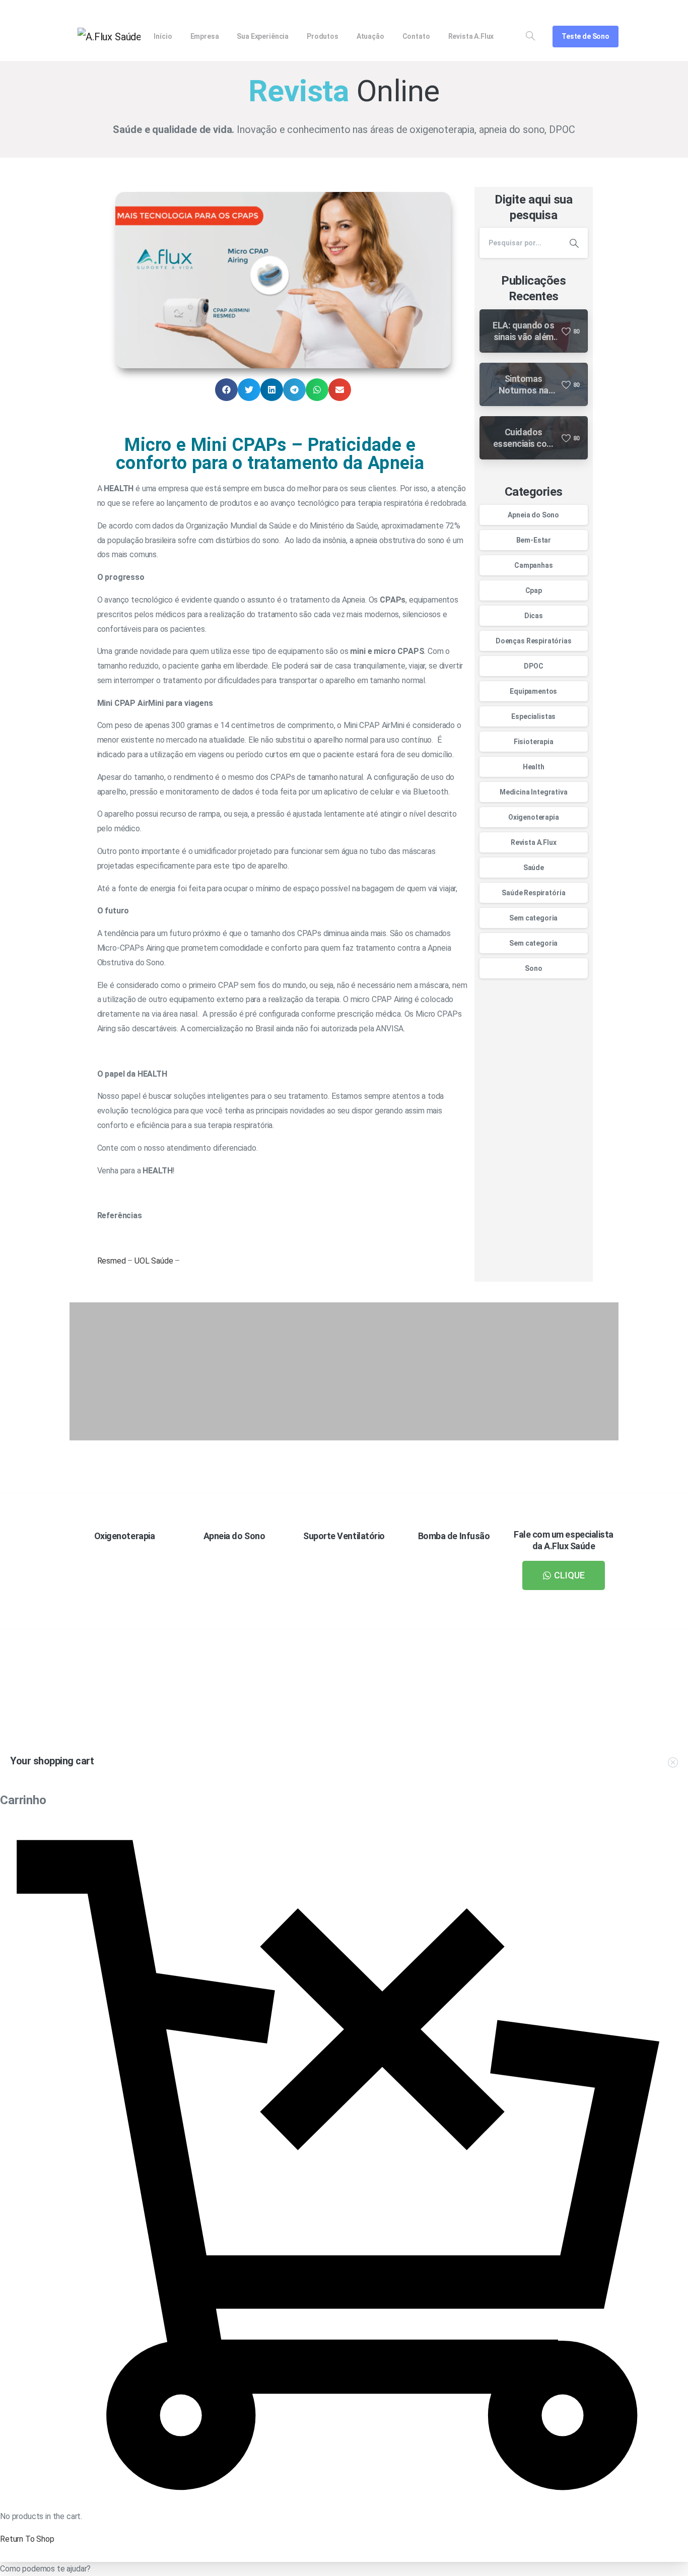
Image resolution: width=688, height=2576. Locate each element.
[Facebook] (562, 10)
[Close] (462, 2566)
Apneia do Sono (533, 515)
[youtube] (578, 10)
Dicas (534, 616)
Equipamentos (533, 691)
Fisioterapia (534, 742)
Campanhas (534, 565)
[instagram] (612, 10)
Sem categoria (533, 918)
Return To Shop (27, 2539)
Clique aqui (469, 1714)
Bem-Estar (534, 540)
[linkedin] (595, 10)
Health (534, 767)
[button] (226, 390)
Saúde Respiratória (533, 893)
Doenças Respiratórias (534, 641)
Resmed (112, 1261)
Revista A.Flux (534, 842)
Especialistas (533, 716)
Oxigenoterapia (534, 817)
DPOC (533, 666)
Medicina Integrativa (534, 792)
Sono (533, 968)
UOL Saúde (154, 1261)
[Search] (530, 36)
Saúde (534, 868)
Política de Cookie (423, 2565)
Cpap (534, 590)
